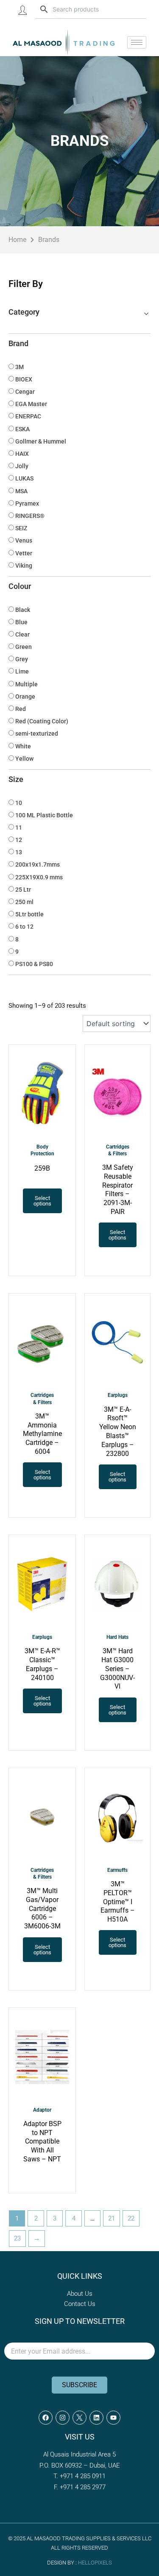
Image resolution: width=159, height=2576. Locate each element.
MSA (21, 491)
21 (112, 2218)
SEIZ (21, 528)
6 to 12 (24, 927)
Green (24, 647)
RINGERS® (30, 516)
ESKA (22, 429)
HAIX (22, 454)
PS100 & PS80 (34, 964)
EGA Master (31, 404)
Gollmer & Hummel (41, 441)
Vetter (24, 553)
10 (19, 803)
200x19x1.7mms (38, 864)
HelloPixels (95, 2563)
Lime (22, 671)
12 (19, 840)
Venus (24, 540)
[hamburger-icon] (137, 42)
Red (21, 709)
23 (17, 2238)
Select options (42, 1201)
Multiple (26, 684)
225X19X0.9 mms (39, 877)
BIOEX (24, 379)
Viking (24, 566)
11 (19, 827)
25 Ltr (23, 890)
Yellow (24, 759)
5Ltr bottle (29, 914)
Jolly (22, 466)
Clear (22, 634)
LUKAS (24, 478)
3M (20, 367)
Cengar (25, 392)
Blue (21, 622)
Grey (22, 659)
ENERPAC (28, 416)
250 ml (24, 902)
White (23, 746)
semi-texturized (37, 734)
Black (23, 610)
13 (19, 852)
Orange (25, 697)
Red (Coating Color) (42, 721)
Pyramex (27, 503)
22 (131, 2218)
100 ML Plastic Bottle (44, 815)
